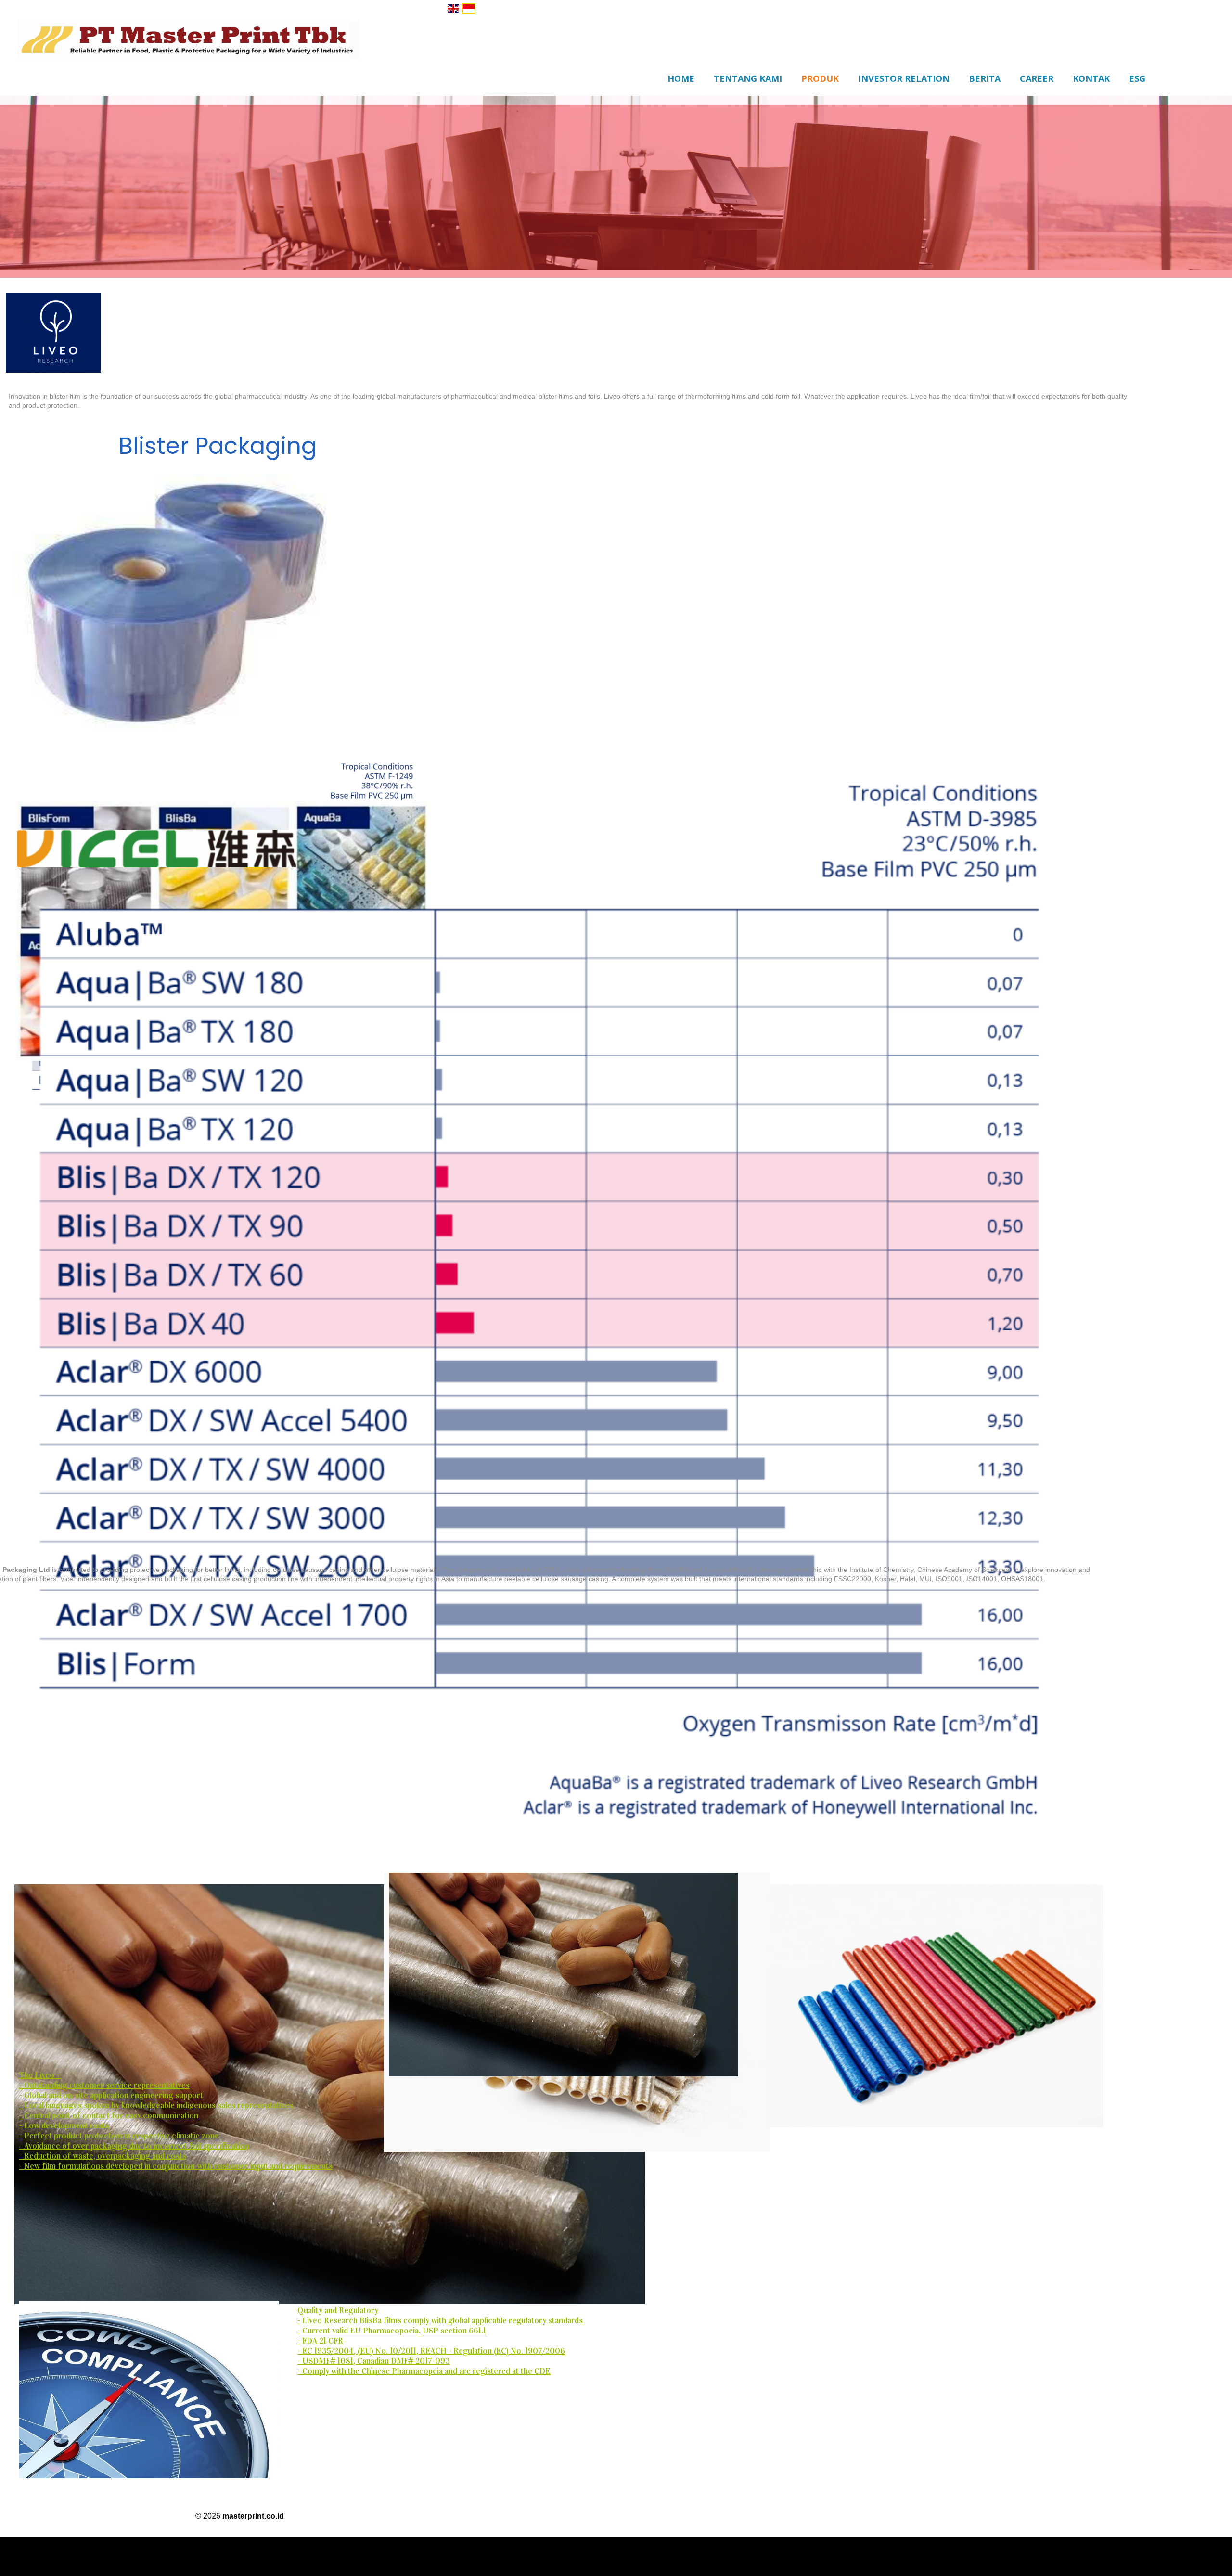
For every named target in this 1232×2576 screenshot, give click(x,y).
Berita (985, 78)
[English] (453, 9)
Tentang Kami (748, 78)
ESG (1137, 78)
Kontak (1091, 78)
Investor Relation (904, 78)
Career (1037, 78)
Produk (820, 78)
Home (681, 78)
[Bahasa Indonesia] (469, 9)
